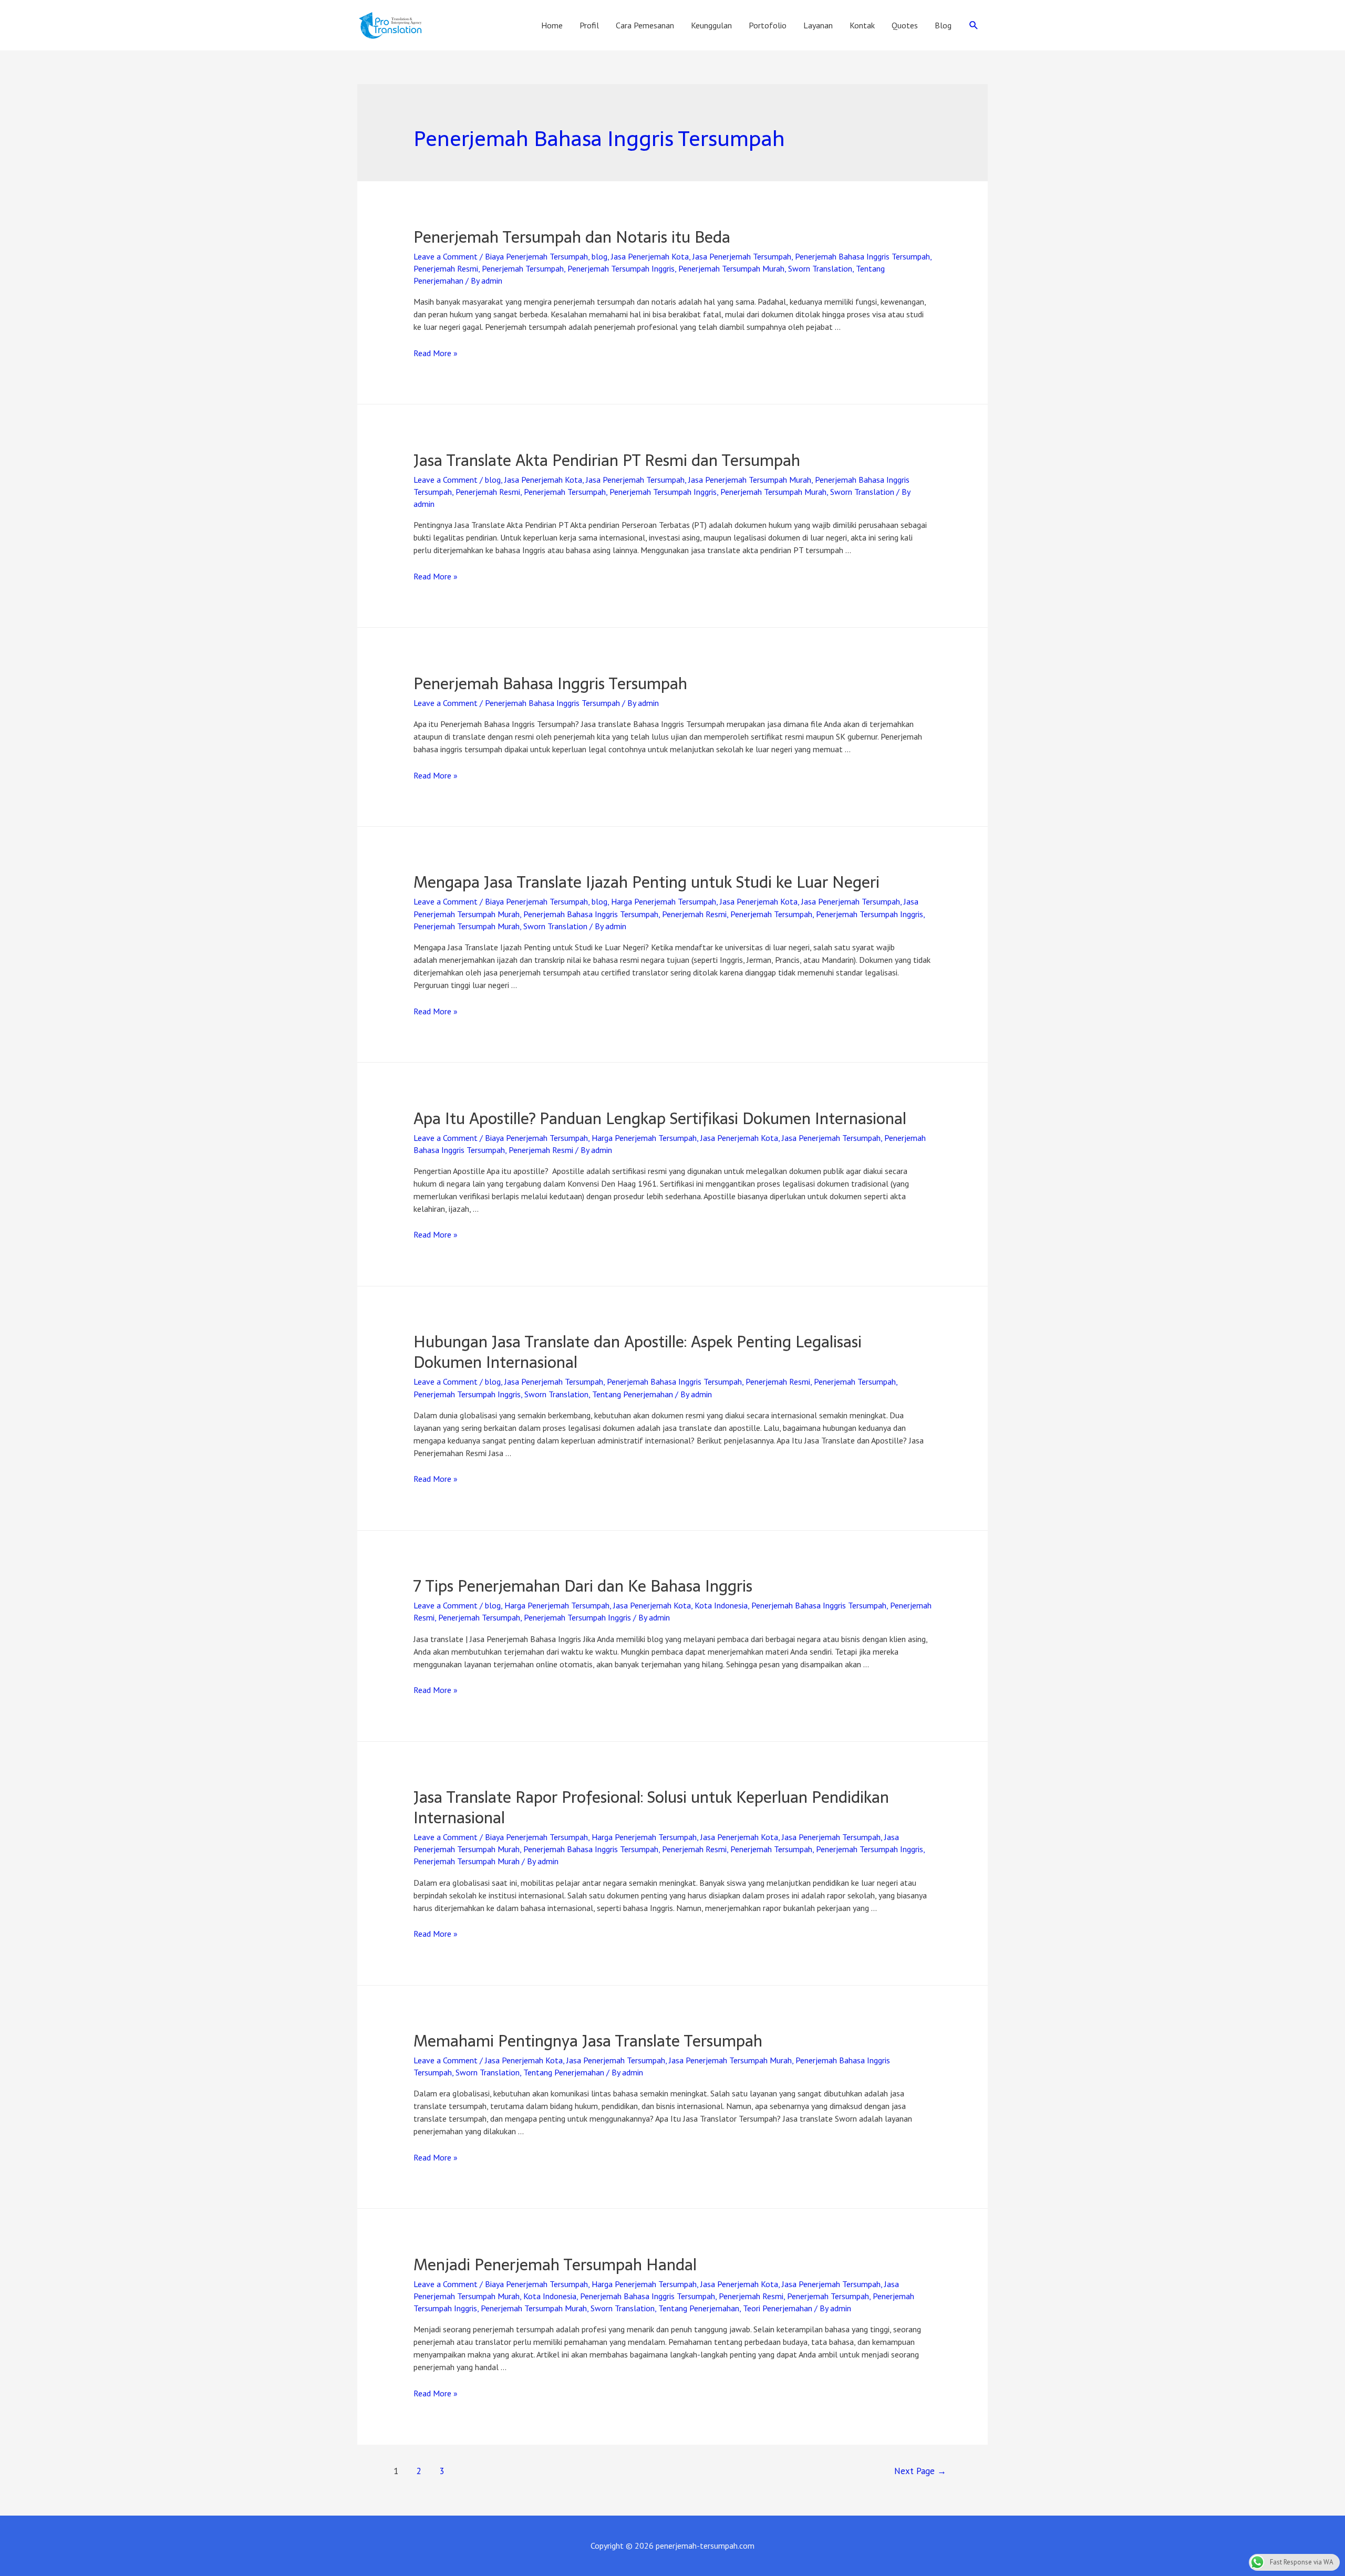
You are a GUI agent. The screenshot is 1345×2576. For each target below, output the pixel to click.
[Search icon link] (974, 25)
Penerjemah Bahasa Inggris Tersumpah (862, 256)
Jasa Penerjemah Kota (650, 256)
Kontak (862, 25)
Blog (943, 25)
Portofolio (768, 25)
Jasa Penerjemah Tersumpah (742, 256)
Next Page (920, 2471)
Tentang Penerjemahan (633, 1394)
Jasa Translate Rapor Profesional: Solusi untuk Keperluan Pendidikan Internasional (651, 1808)
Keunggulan (711, 25)
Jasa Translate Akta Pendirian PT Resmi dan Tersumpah (607, 460)
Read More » (436, 353)
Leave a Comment (446, 256)
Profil (589, 25)
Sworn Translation (820, 268)
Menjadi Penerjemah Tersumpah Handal (555, 2265)
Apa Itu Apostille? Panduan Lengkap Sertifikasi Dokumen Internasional (660, 1119)
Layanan (818, 25)
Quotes (905, 25)
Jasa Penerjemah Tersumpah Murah (750, 480)
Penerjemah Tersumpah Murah (731, 268)
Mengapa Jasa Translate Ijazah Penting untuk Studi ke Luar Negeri (646, 882)
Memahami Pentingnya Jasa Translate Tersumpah (588, 2041)
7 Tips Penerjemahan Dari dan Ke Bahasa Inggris (583, 1586)
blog (599, 256)
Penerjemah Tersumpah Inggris (621, 268)
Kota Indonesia (721, 1605)
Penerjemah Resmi (446, 268)
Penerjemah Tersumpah (523, 268)
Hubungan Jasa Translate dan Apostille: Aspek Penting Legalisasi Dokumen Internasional (638, 1352)
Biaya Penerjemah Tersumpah (536, 256)
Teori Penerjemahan (778, 2308)
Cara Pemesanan (645, 25)
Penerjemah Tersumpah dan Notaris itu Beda (572, 237)
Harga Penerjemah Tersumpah (664, 901)
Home (552, 25)
